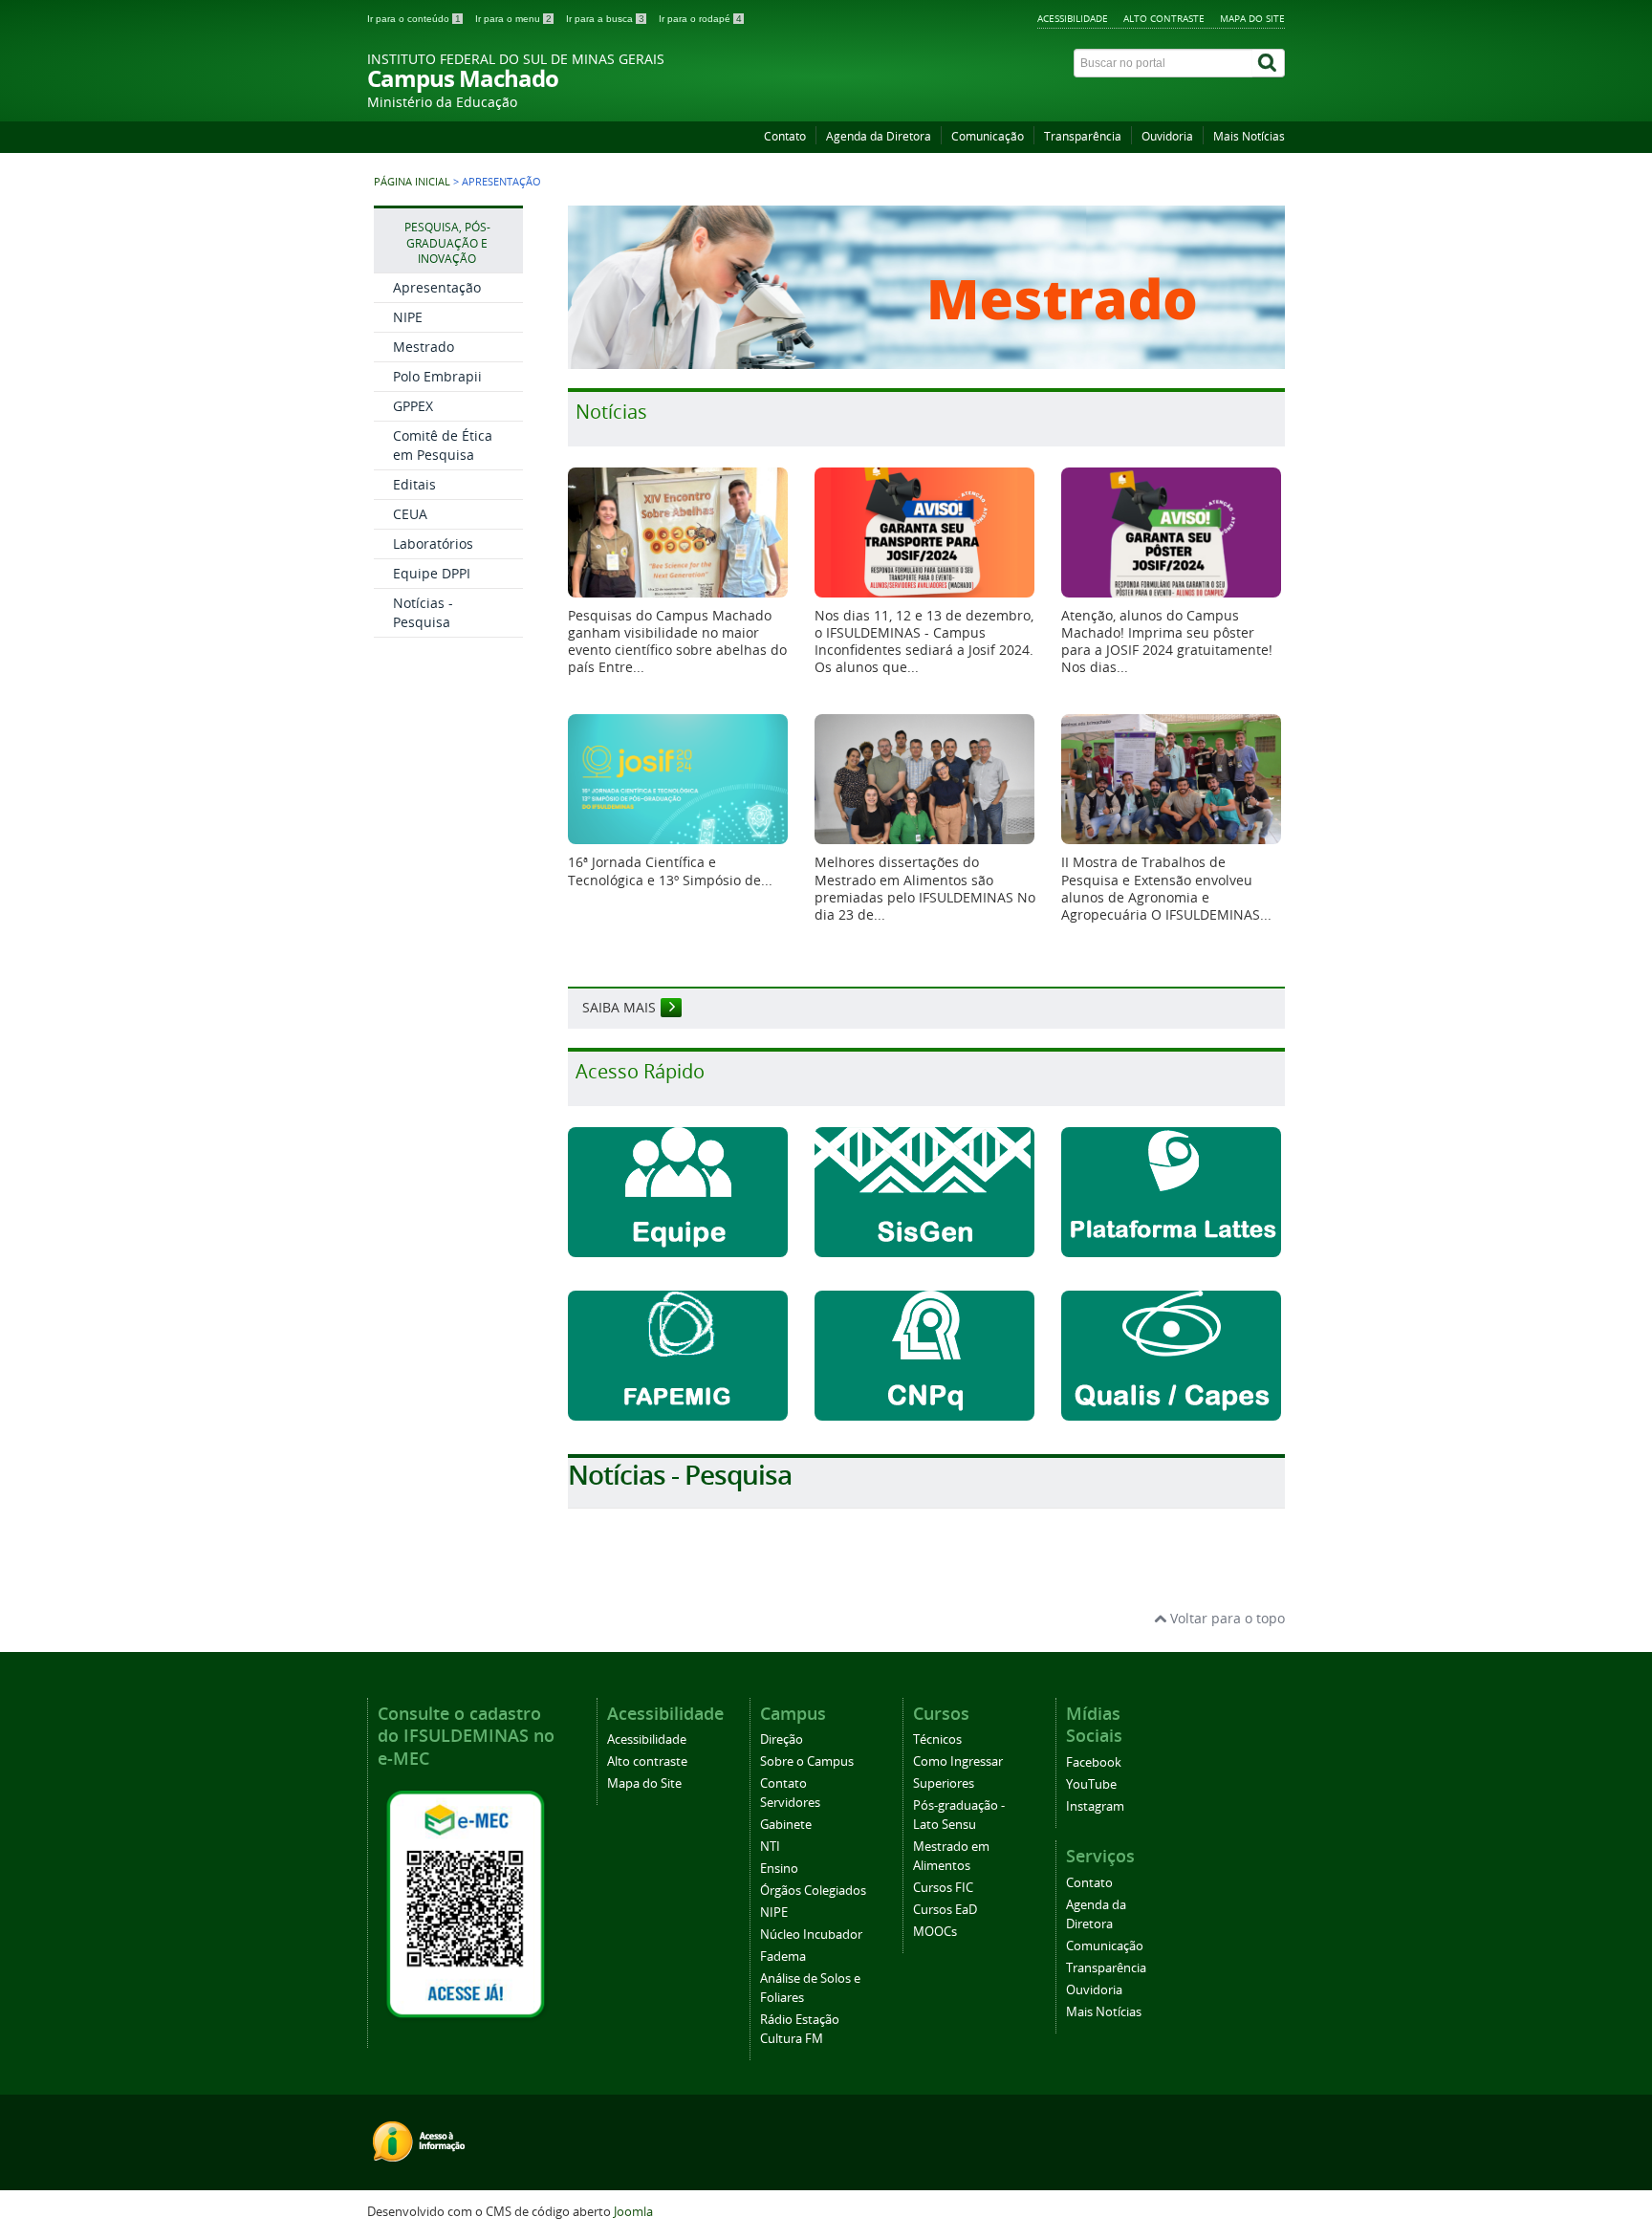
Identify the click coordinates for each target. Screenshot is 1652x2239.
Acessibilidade (1073, 18)
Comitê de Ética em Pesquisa (443, 445)
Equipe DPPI (432, 573)
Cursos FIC (943, 1888)
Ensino (779, 1869)
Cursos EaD (945, 1910)
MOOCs (935, 1932)
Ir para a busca (605, 19)
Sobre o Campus (807, 1761)
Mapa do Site (1252, 18)
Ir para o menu (513, 19)
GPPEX (413, 406)
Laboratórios (433, 543)
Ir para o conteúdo (414, 19)
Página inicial (412, 182)
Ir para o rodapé (700, 19)
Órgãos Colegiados (813, 1891)
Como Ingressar (958, 1761)
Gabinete (786, 1825)
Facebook (1094, 1762)
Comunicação (988, 136)
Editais (414, 484)
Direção (782, 1739)
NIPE (408, 317)
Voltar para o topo (1226, 1618)
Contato (785, 136)
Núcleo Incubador (811, 1935)
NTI (770, 1847)
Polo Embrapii (437, 376)
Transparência (1083, 136)
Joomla (633, 2212)
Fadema (783, 1956)
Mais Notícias (1249, 136)
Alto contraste (1164, 18)
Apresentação (437, 287)
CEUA (410, 514)
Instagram (1095, 1806)
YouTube (1091, 1784)
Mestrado (424, 347)
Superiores (944, 1783)
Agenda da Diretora (879, 136)
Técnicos (937, 1739)
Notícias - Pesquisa (423, 612)
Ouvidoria (1167, 136)
